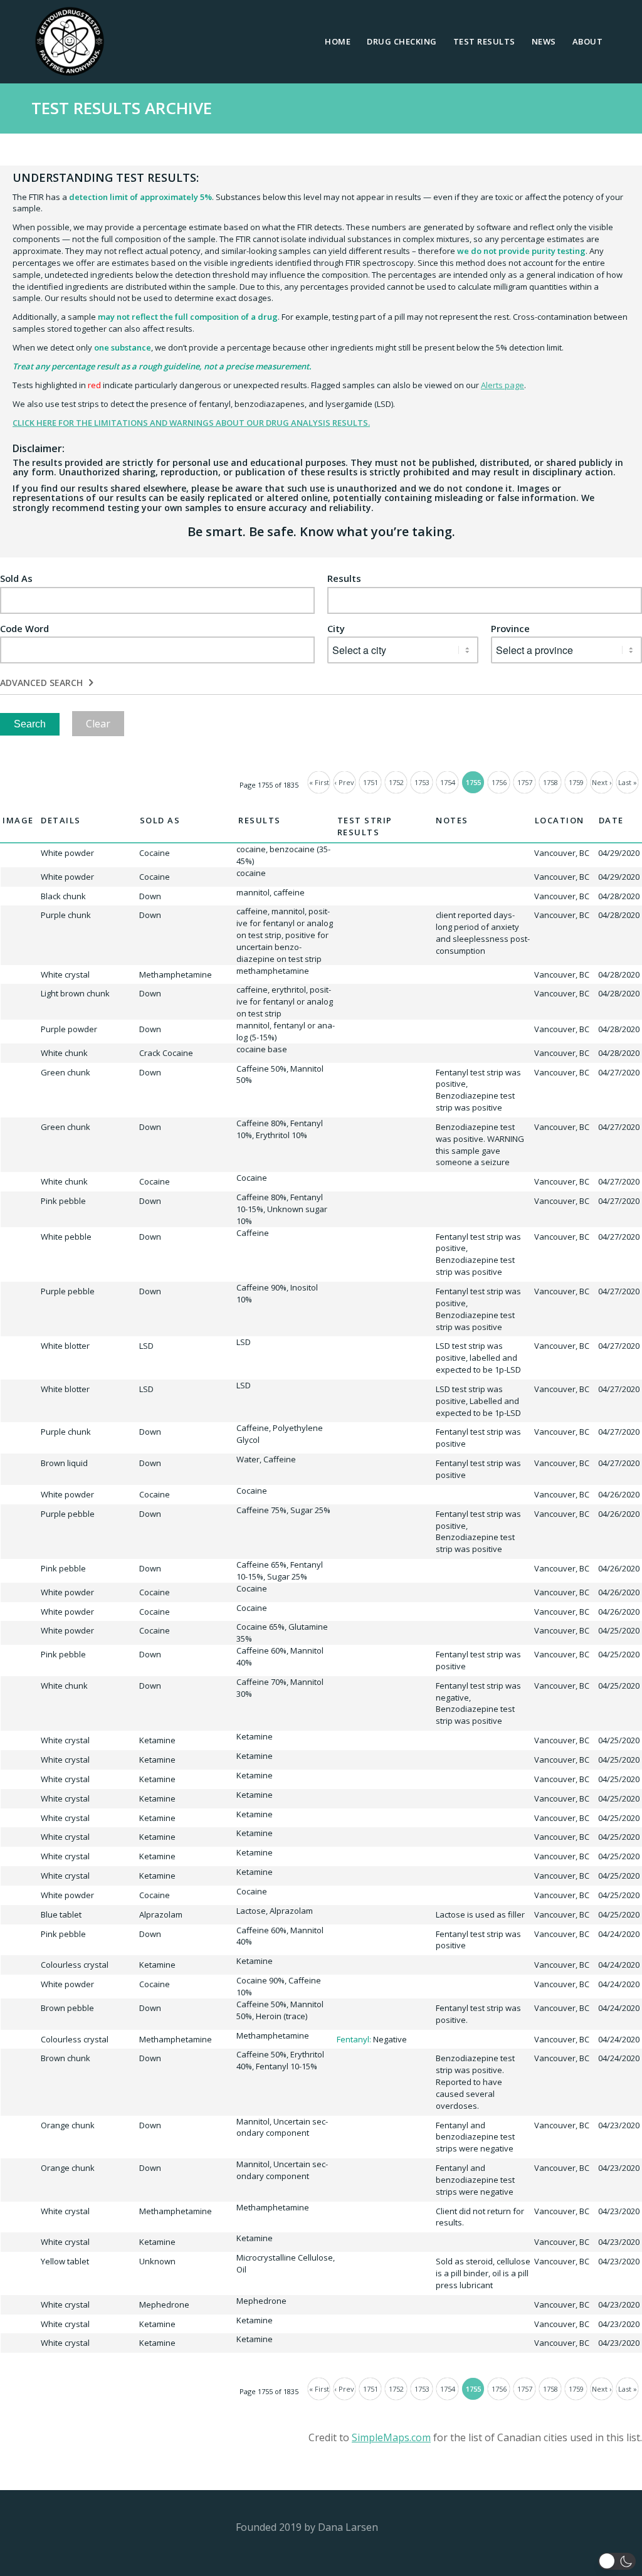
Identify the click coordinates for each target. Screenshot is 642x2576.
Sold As (16, 578)
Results (344, 578)
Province (510, 629)
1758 (550, 782)
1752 (396, 782)
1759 (576, 782)
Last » (628, 782)
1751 (371, 782)
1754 (448, 782)
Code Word (24, 629)
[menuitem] (338, 41)
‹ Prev (345, 782)
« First (319, 782)
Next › (602, 782)
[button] (617, 2561)
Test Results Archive (122, 108)
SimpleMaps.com (391, 2437)
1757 (525, 782)
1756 (499, 782)
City (336, 629)
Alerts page (503, 385)
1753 (422, 782)
